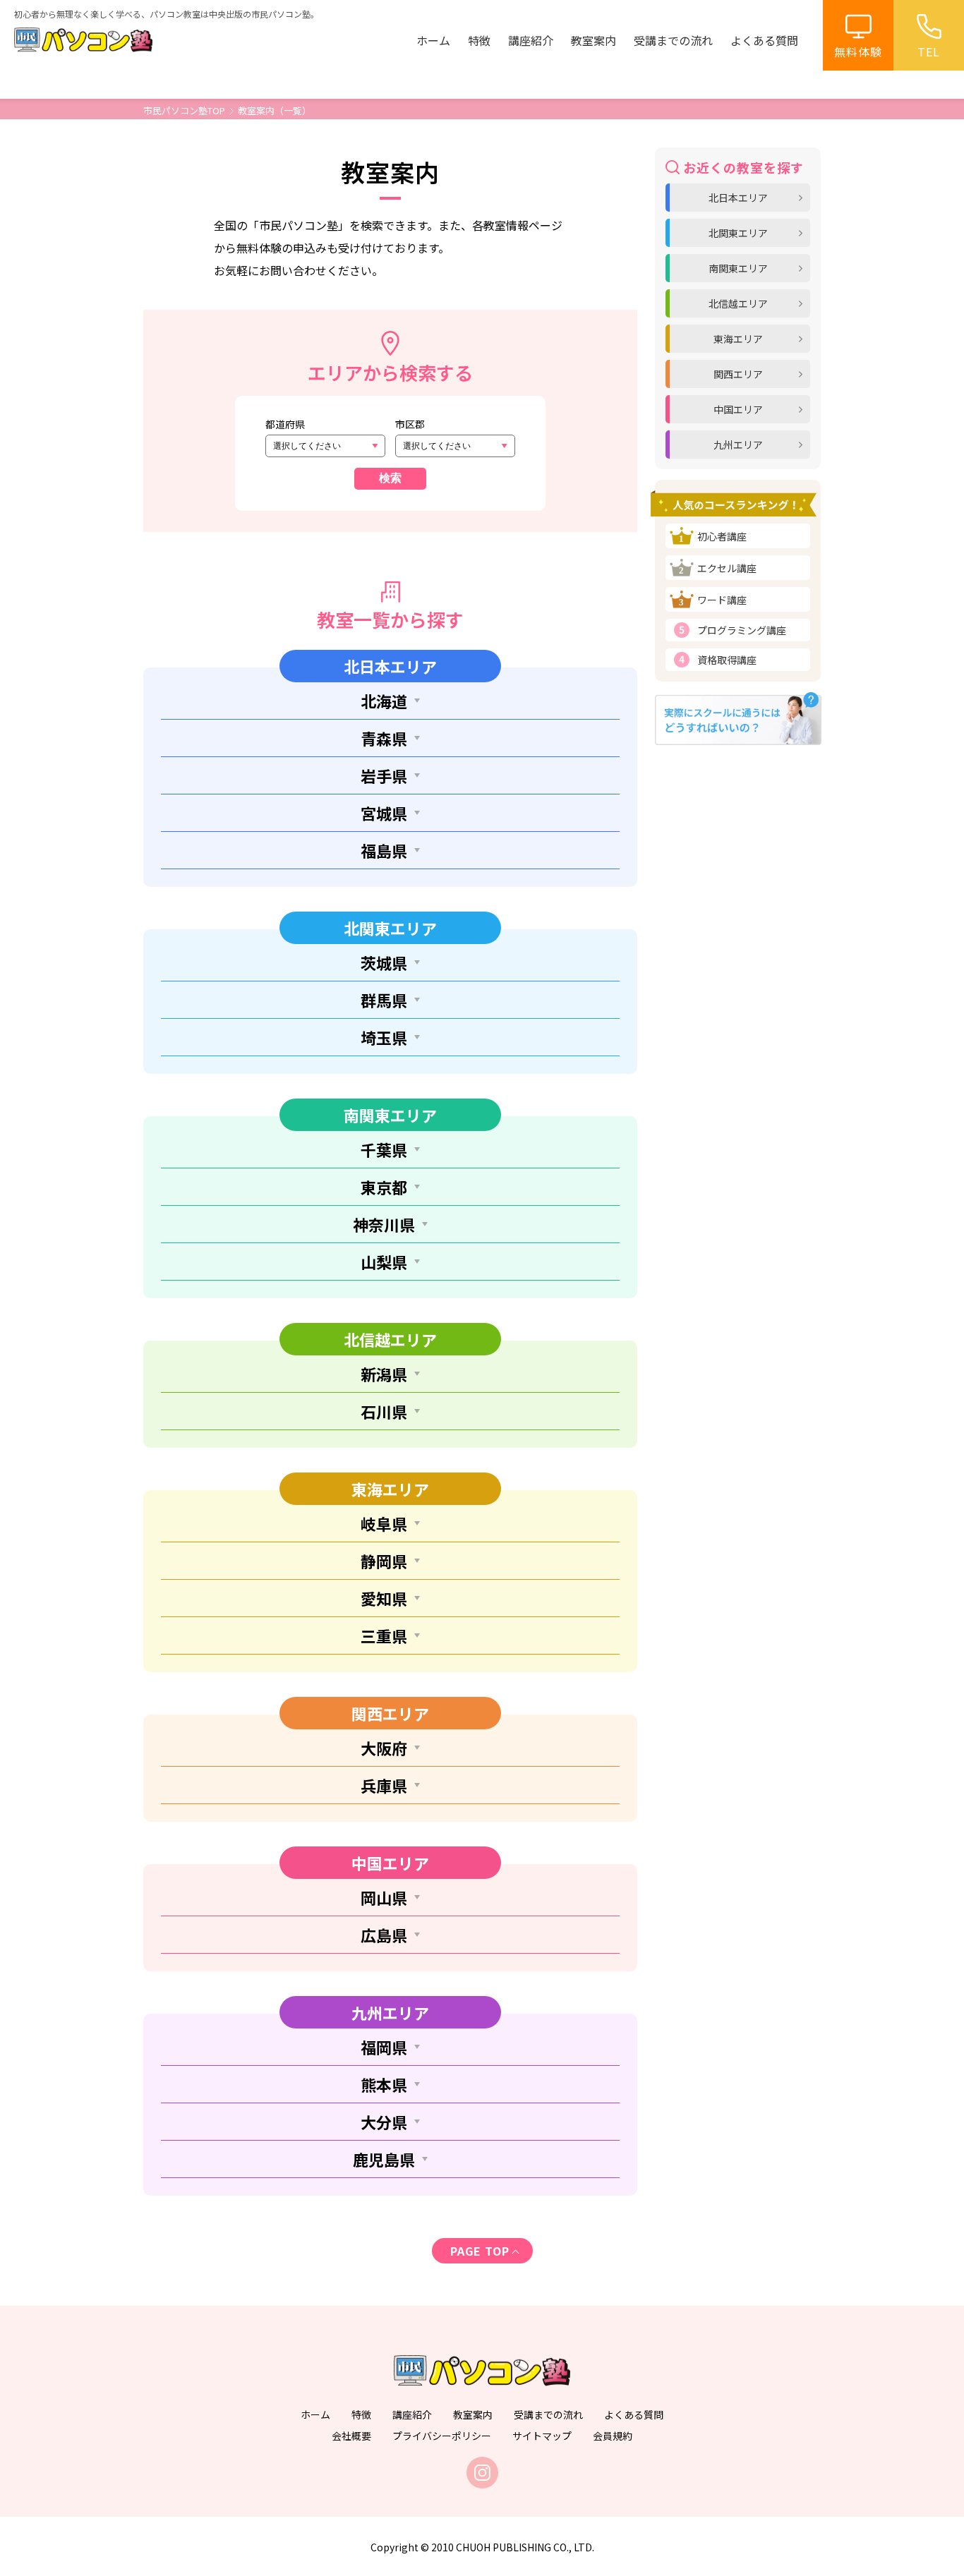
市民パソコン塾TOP (184, 110)
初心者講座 (722, 536)
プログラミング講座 (742, 630)
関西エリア (738, 374)
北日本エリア (738, 198)
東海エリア (738, 339)
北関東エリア (738, 233)
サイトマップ (542, 2436)
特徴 (479, 40)
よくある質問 (764, 40)
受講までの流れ (673, 40)
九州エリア (738, 445)
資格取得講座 (727, 660)
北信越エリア (738, 303)
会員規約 (613, 2436)
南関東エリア (738, 268)
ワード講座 (722, 600)
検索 (390, 478)
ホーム (433, 40)
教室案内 (594, 40)
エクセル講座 (727, 568)
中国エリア (738, 409)
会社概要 (351, 2436)
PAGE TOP (480, 2251)
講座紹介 (531, 40)
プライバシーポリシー (442, 2436)
